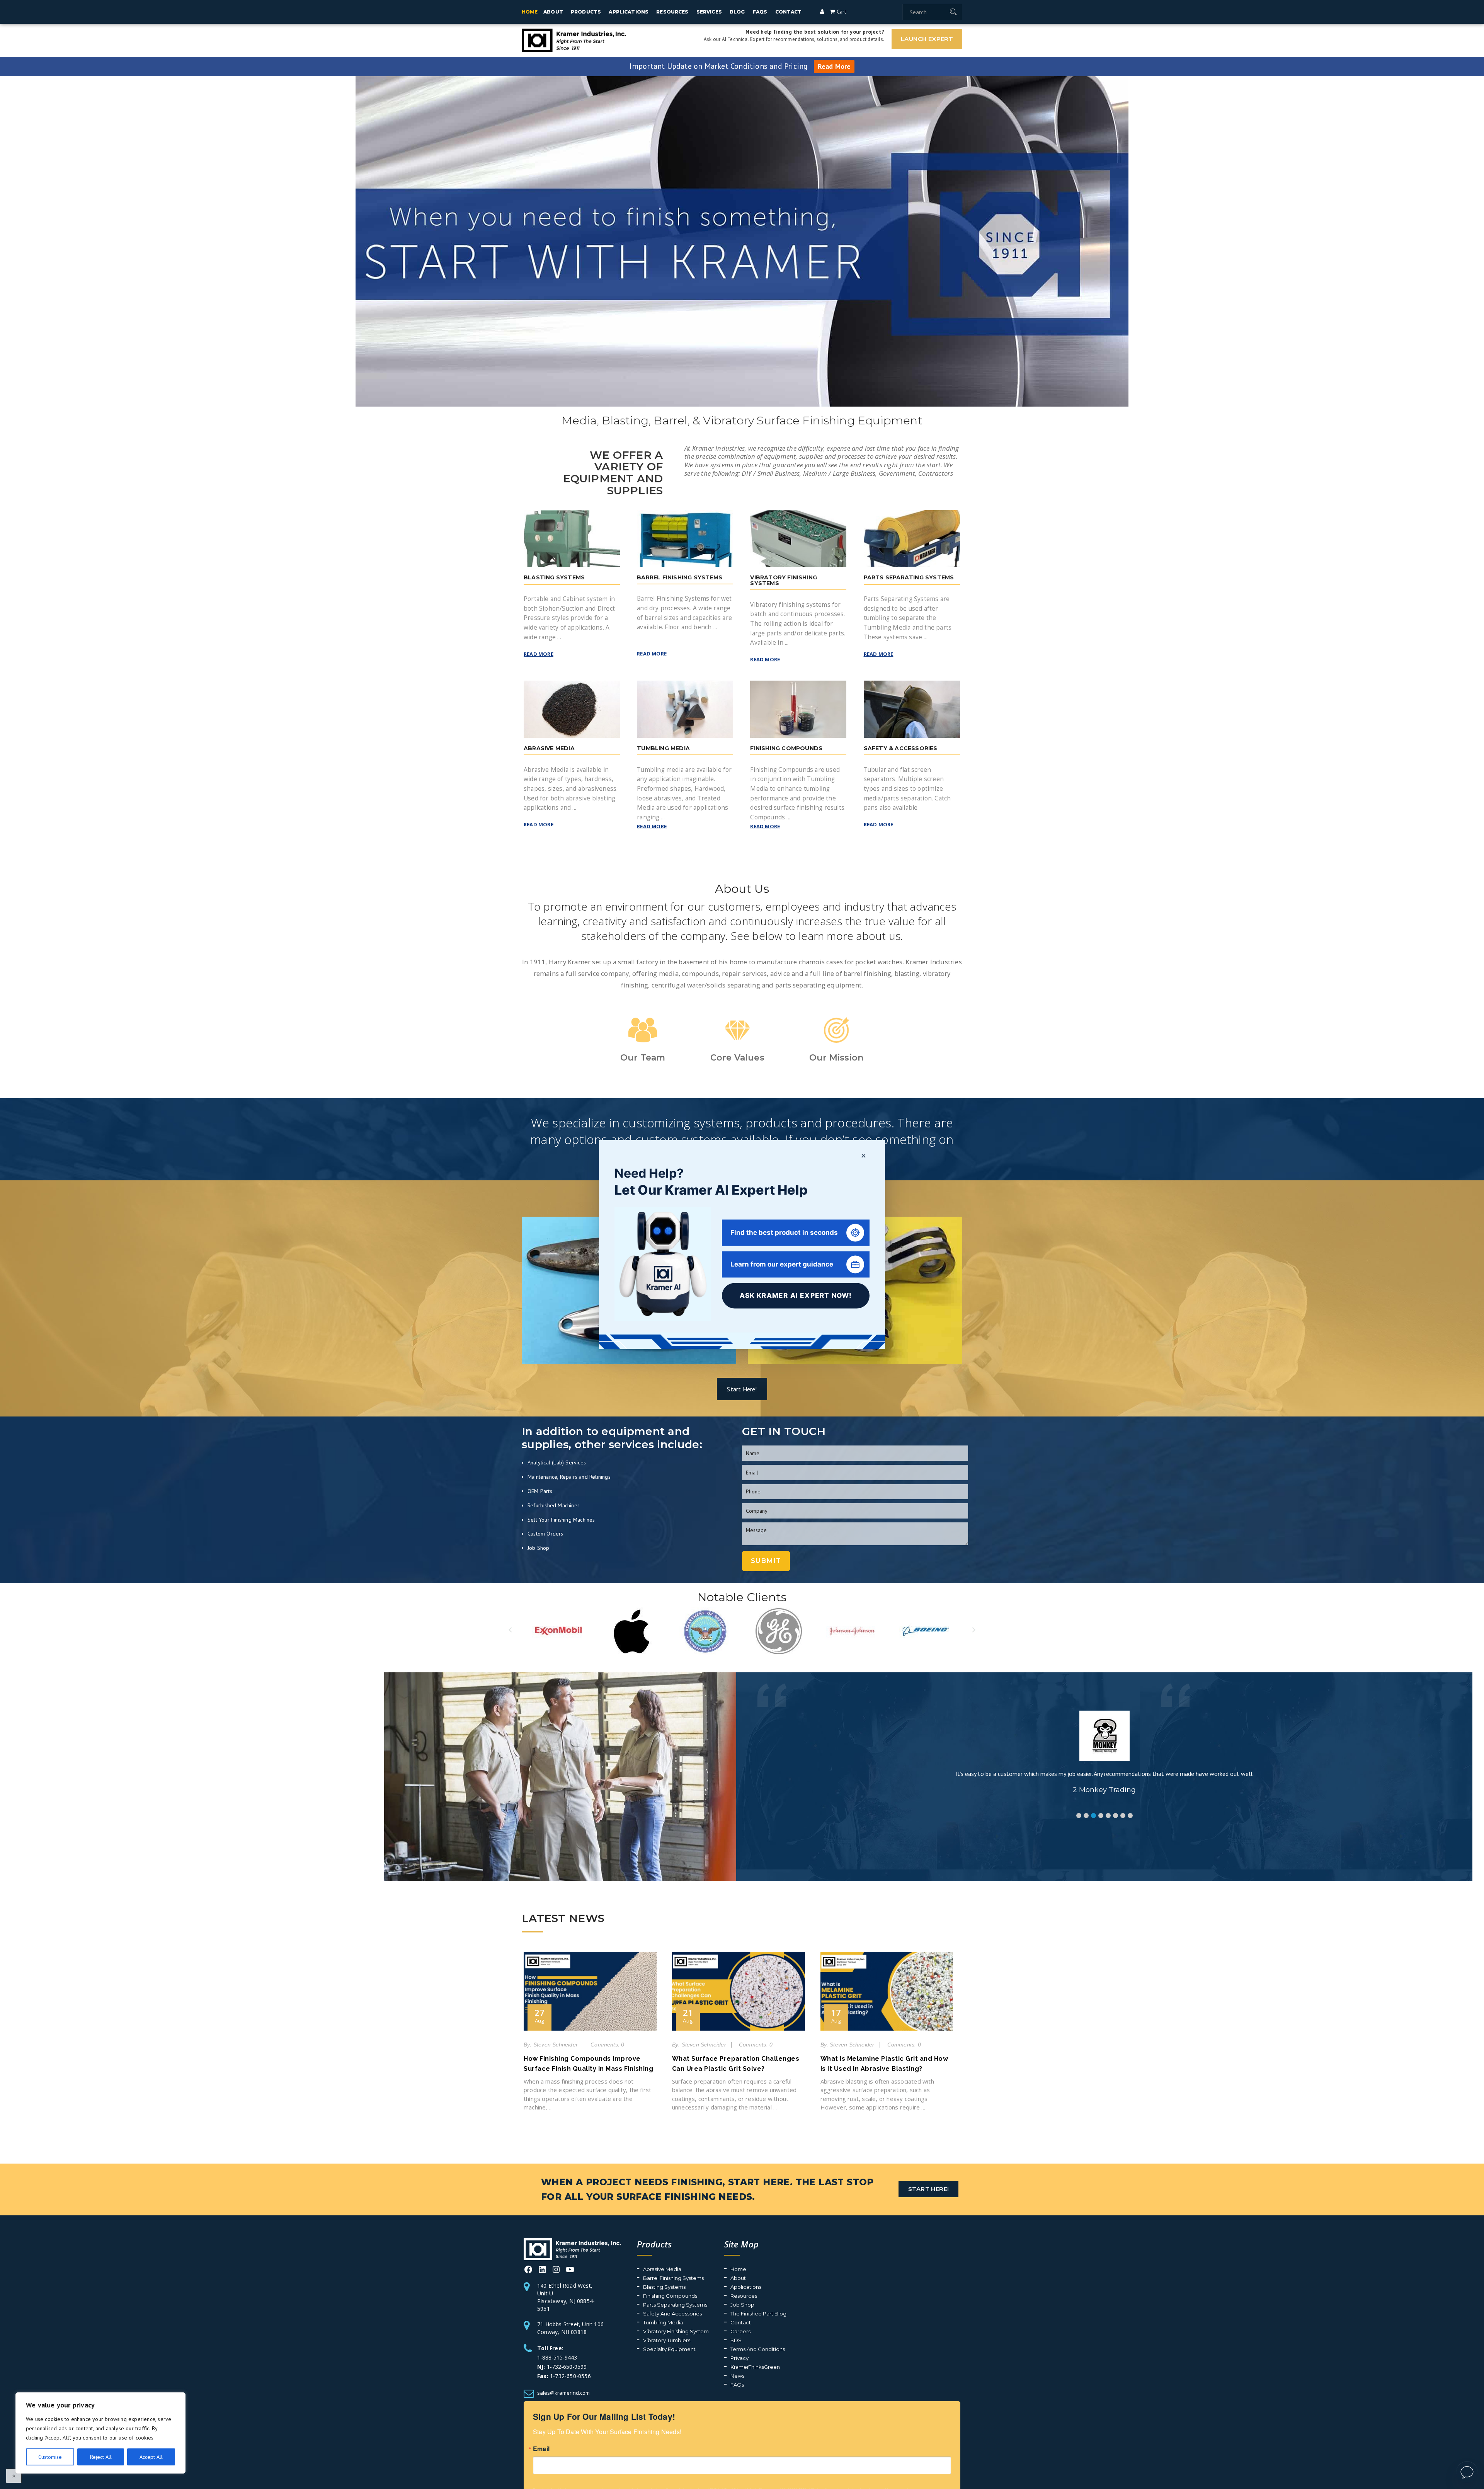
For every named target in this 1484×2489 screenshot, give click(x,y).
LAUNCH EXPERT (927, 39)
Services (709, 12)
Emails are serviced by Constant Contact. (738, 2485)
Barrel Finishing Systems (696, 2278)
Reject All (101, 2457)
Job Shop (765, 2305)
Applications (629, 12)
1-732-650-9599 (567, 2347)
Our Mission (836, 1058)
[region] (100, 2433)
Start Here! (742, 1389)
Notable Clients (742, 1597)
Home (530, 12)
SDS (758, 2340)
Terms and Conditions (780, 2349)
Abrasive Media (685, 2269)
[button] (1079, 1816)
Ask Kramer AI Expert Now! (796, 1296)
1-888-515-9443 (585, 2338)
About (553, 12)
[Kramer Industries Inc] (584, 2251)
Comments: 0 (607, 2045)
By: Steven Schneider (551, 2045)
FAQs (760, 12)
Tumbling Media (686, 2322)
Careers (763, 2331)
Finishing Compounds (693, 2296)
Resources (672, 12)
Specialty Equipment (692, 2349)
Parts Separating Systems (698, 2305)
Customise (50, 2457)
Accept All (151, 2457)
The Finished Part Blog (781, 2314)
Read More (834, 66)
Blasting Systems (687, 2287)
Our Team (643, 1058)
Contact (789, 12)
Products (586, 12)
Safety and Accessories (695, 2314)
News (760, 2376)
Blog (737, 12)
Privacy (762, 2358)
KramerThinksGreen (778, 2367)
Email (541, 2439)
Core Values (737, 1058)
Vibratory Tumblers (689, 2340)
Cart (840, 12)
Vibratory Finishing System (698, 2331)
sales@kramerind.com (563, 2373)
